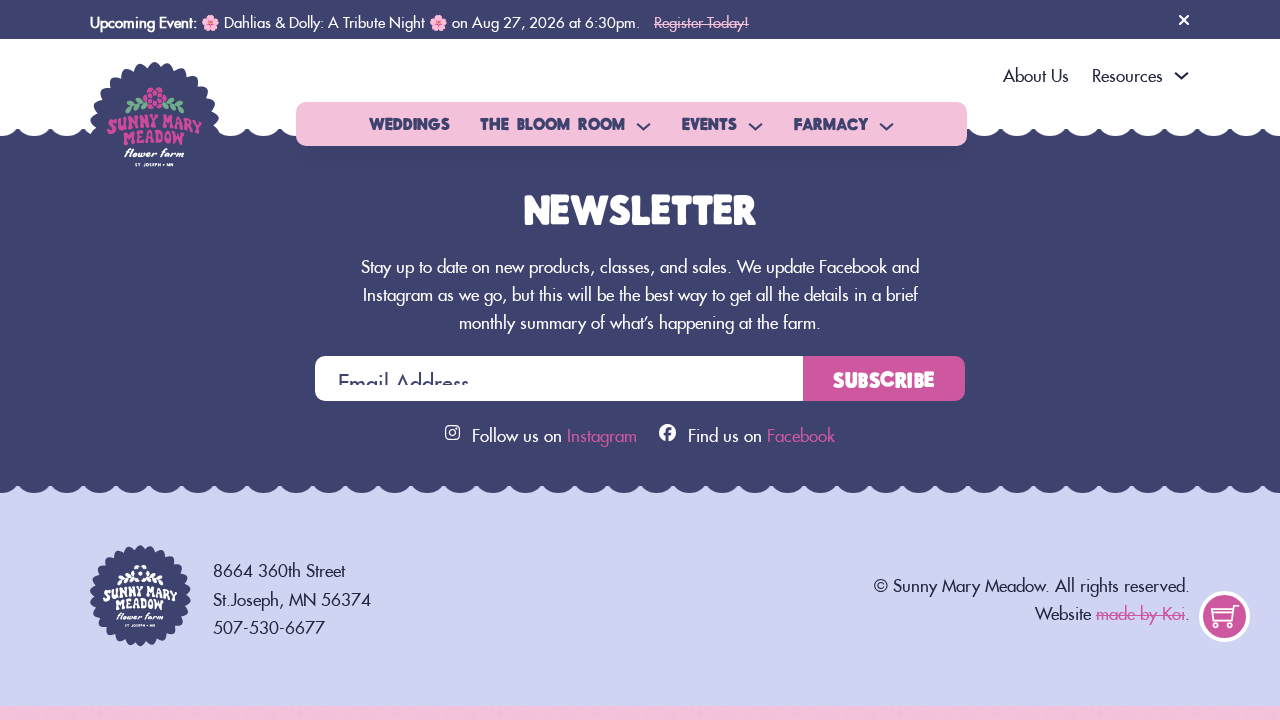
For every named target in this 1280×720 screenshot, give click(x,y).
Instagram (602, 432)
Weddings (409, 123)
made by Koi (1140, 610)
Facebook (801, 432)
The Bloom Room (552, 123)
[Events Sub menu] (755, 126)
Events (709, 123)
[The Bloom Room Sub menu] (643, 126)
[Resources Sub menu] (1181, 75)
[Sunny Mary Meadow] (155, 119)
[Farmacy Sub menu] (886, 126)
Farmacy (831, 123)
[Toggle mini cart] (1225, 616)
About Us (1036, 72)
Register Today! (701, 19)
